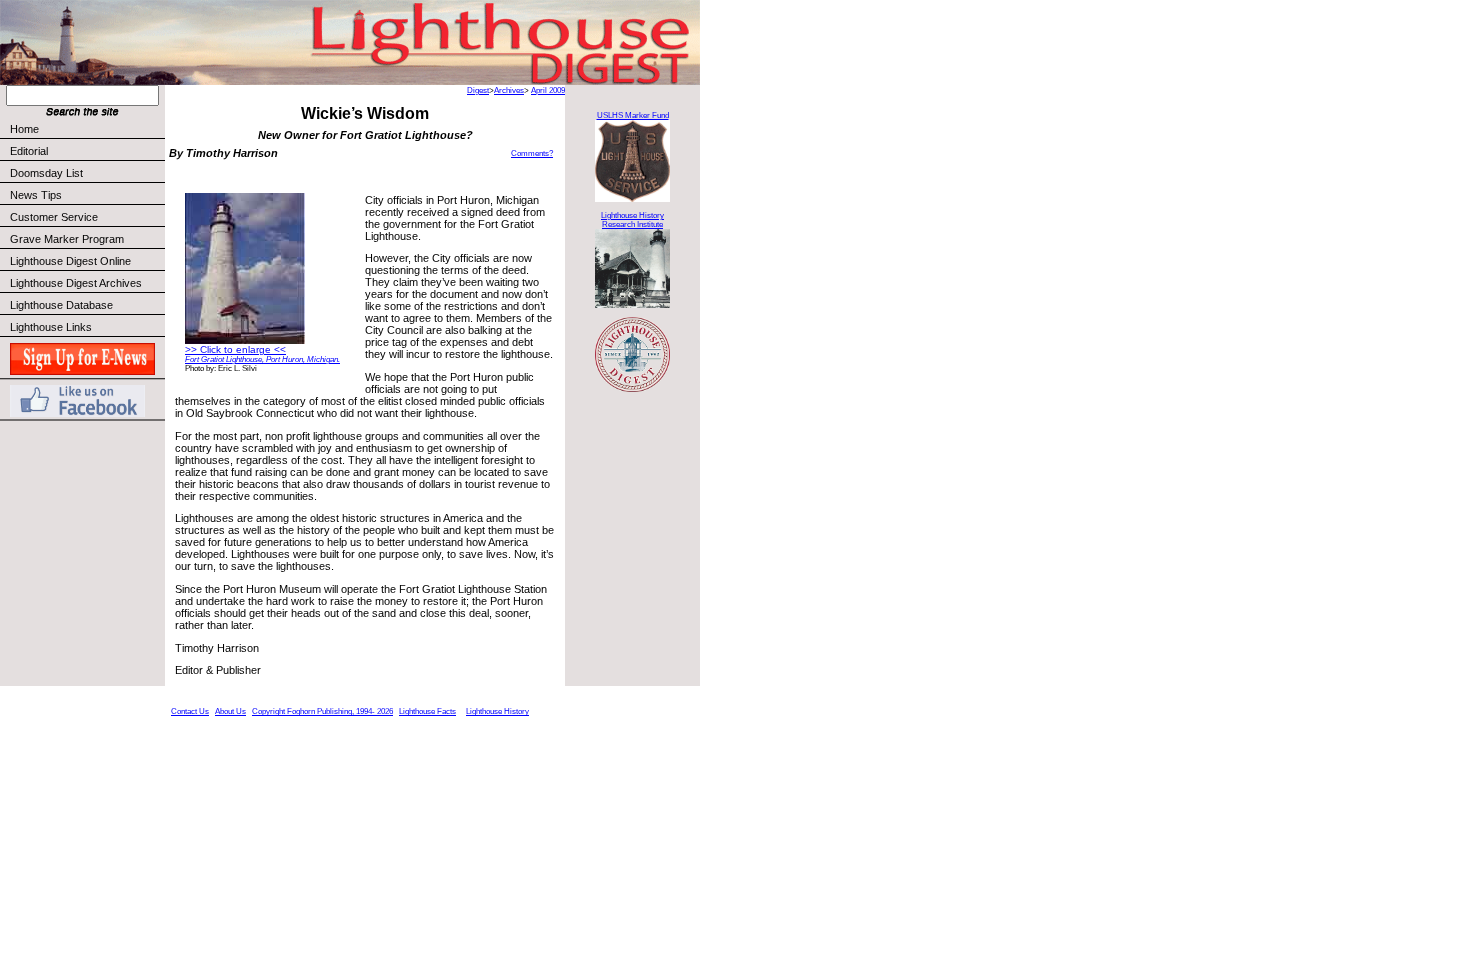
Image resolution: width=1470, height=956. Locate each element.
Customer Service (54, 217)
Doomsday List (46, 173)
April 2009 (548, 90)
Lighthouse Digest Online (70, 261)
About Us (230, 711)
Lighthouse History (497, 711)
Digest (478, 90)
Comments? (532, 153)
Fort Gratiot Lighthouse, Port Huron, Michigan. (262, 359)
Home (24, 129)
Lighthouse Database (61, 305)
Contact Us (190, 711)
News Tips (36, 195)
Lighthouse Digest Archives (76, 283)
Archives (509, 90)
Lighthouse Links (51, 327)
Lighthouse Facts (427, 711)
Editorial (29, 151)
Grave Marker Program (67, 239)
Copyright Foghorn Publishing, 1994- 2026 (322, 711)
